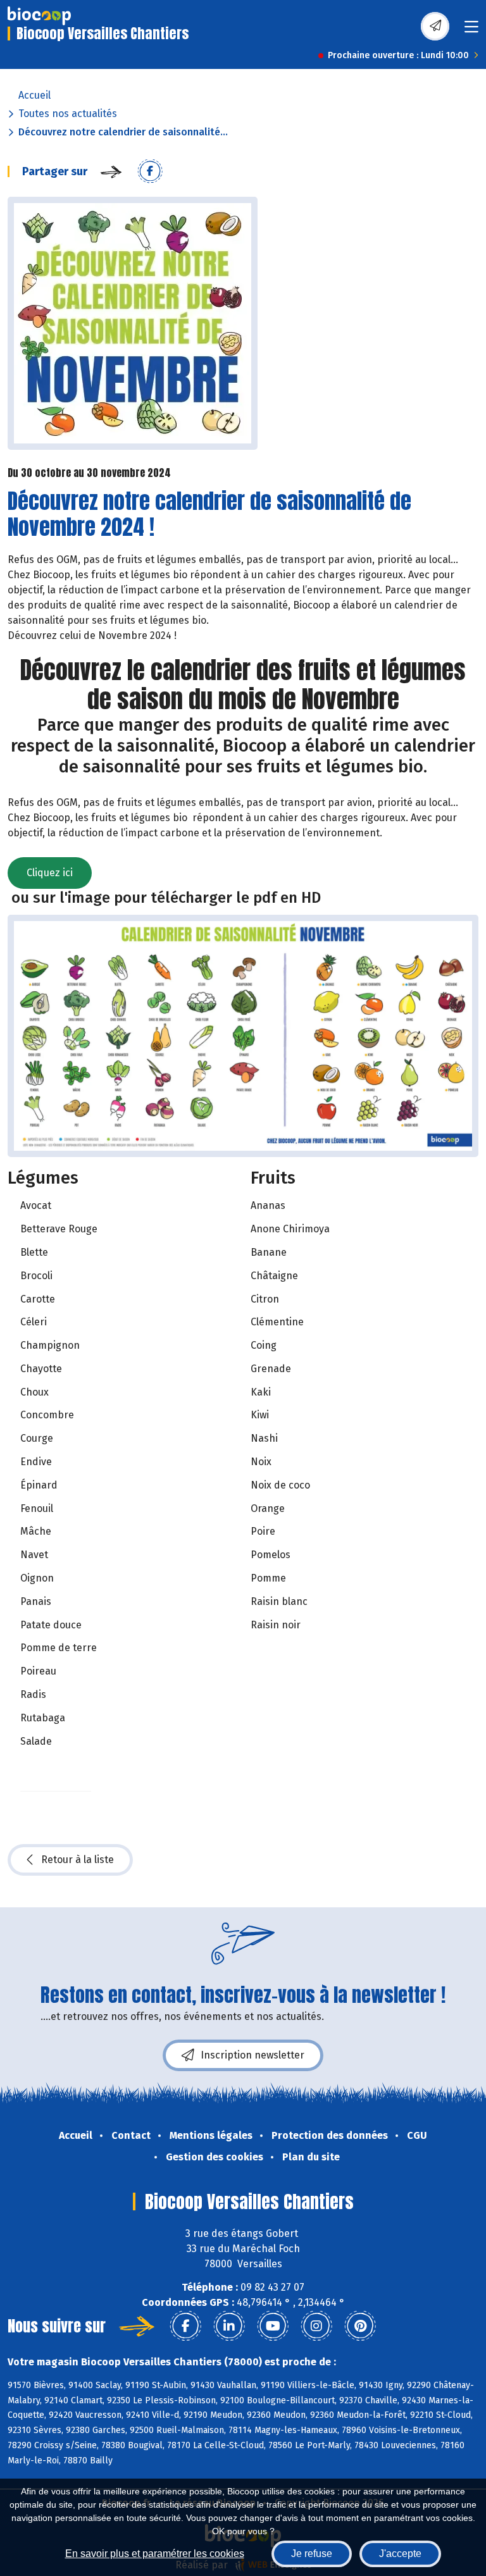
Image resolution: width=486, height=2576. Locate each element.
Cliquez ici (50, 873)
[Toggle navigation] (471, 31)
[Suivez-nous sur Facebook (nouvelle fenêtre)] (185, 2326)
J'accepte (400, 2554)
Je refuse (312, 2554)
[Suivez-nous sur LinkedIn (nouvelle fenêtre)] (229, 2326)
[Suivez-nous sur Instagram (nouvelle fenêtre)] (316, 2326)
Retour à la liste (78, 1860)
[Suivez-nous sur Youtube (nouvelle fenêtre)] (273, 2326)
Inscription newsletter (252, 2055)
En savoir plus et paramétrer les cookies (155, 2554)
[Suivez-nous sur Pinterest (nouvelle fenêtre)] (360, 2326)
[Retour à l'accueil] (39, 16)
